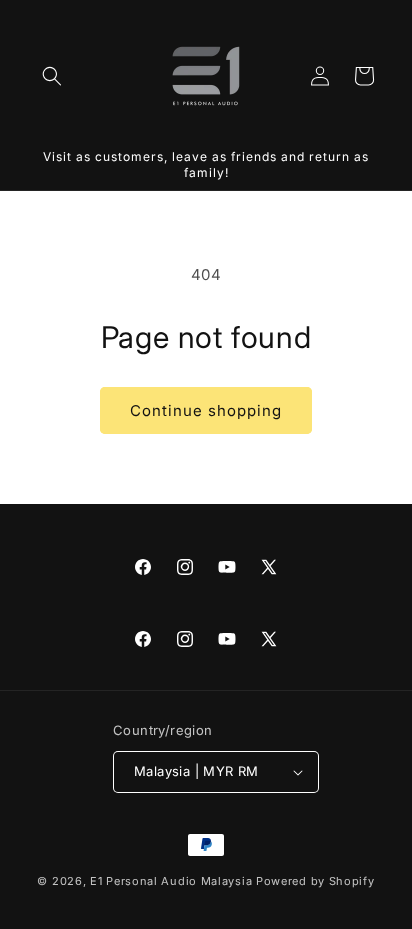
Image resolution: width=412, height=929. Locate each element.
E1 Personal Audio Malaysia (171, 881)
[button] (52, 76)
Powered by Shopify (315, 881)
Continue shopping (206, 410)
